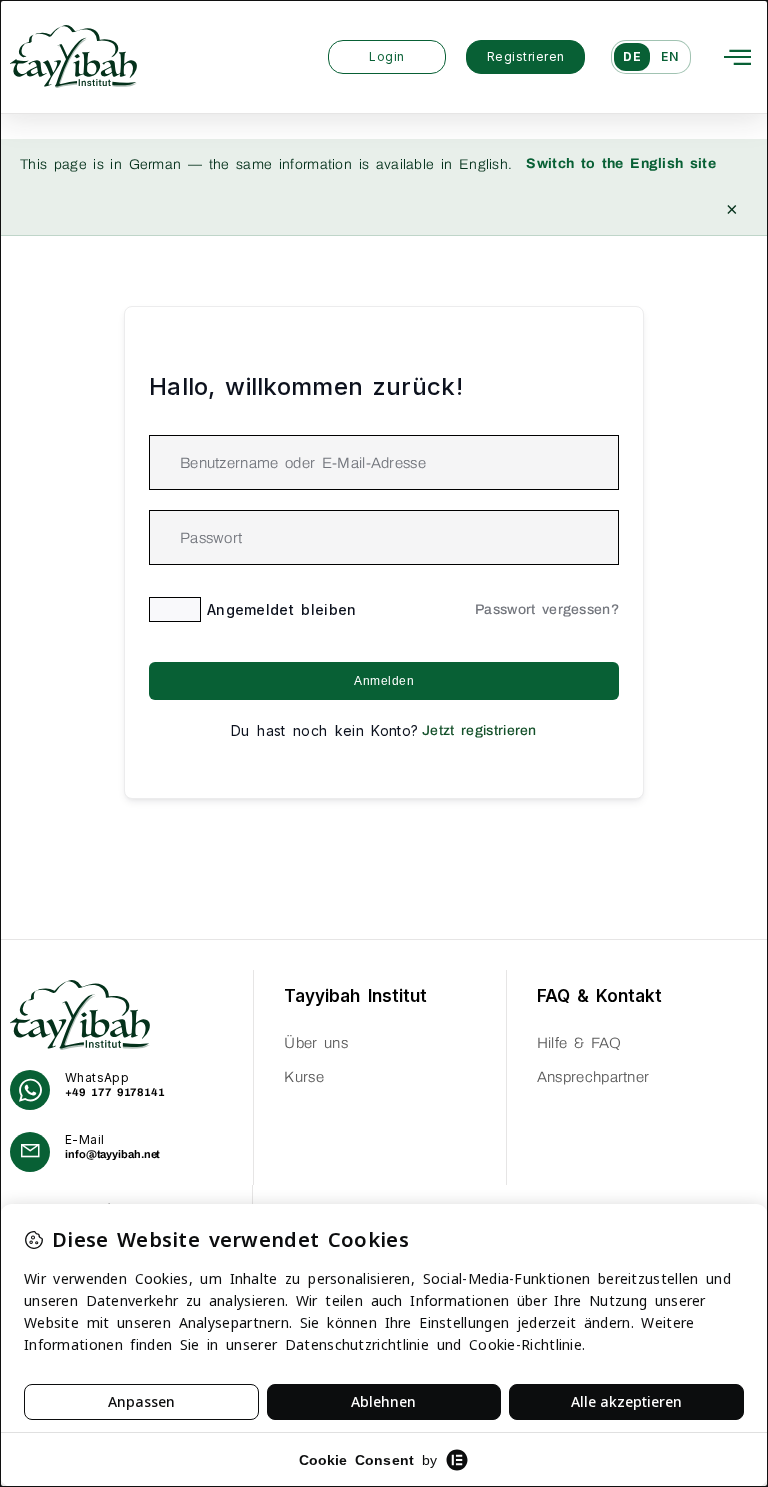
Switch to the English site (621, 163)
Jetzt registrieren (479, 730)
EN (670, 56)
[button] (737, 56)
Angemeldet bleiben (282, 609)
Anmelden (384, 681)
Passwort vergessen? (547, 609)
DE (632, 56)
